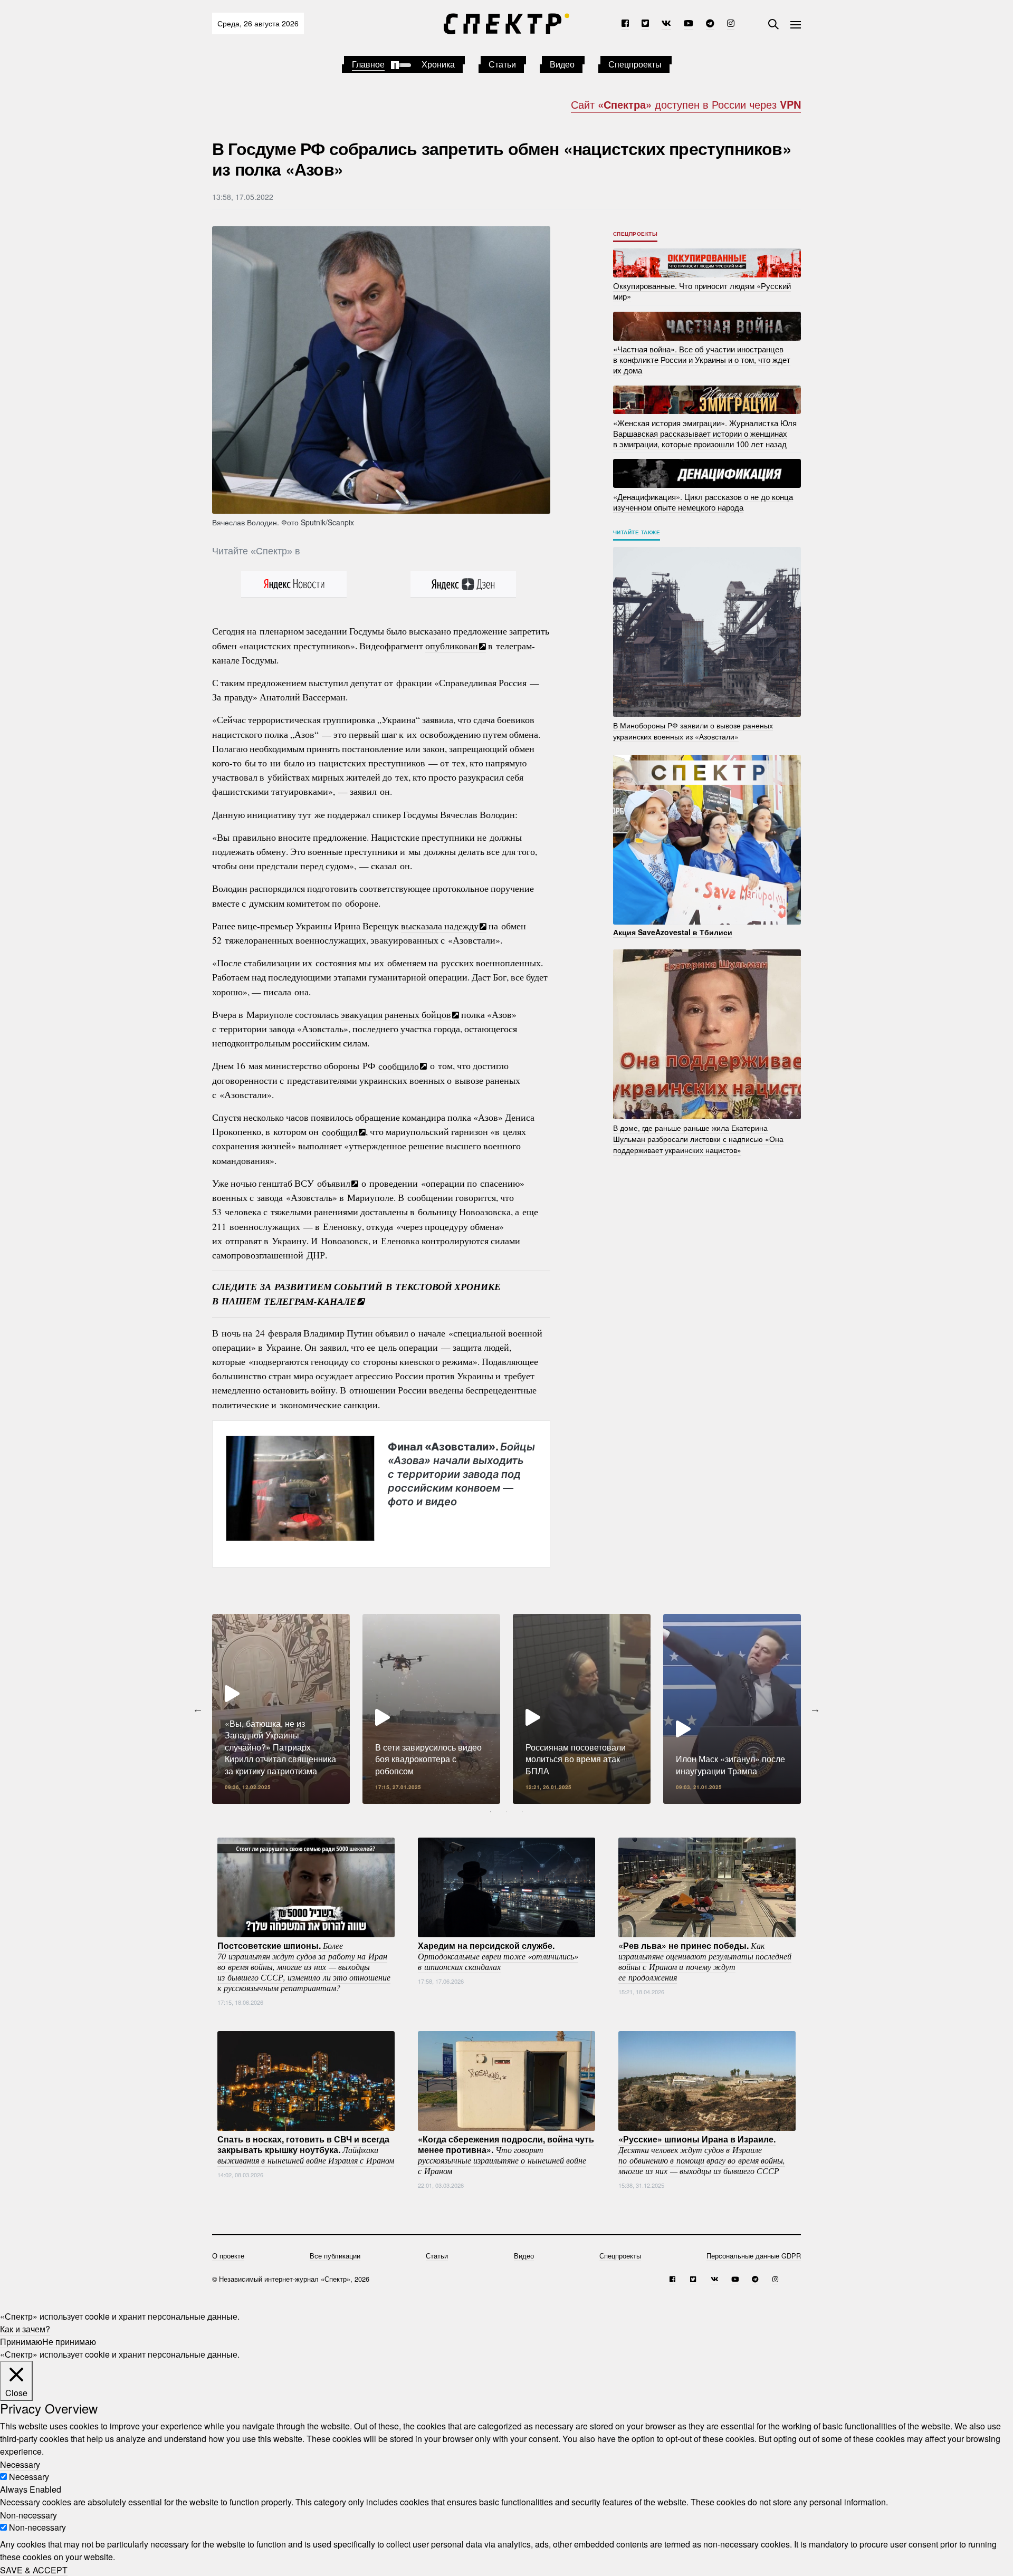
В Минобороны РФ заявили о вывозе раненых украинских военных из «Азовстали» (693, 731)
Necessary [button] (20, 2464)
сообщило (399, 1065)
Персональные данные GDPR (754, 2256)
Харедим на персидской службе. (498, 1956)
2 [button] (506, 1812)
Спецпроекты (635, 64)
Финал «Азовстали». (461, 1474)
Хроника (438, 64)
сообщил (340, 1131)
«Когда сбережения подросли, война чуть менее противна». (506, 2155)
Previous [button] (198, 1709)
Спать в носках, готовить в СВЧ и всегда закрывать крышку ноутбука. (306, 2149)
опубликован (452, 646)
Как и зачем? (25, 2329)
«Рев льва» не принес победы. (705, 1961)
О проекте (228, 2256)
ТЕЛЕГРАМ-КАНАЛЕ (310, 1301)
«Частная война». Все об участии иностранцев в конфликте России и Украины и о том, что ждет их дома (702, 359)
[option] (281, 1709)
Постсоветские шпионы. (304, 1966)
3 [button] (522, 1812)
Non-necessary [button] (28, 2515)
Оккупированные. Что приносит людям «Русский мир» (702, 291)
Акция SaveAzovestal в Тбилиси (673, 932)
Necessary (29, 2477)
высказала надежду (440, 926)
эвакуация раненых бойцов (396, 1014)
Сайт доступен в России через (686, 104)
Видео (562, 64)
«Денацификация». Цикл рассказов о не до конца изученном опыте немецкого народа (703, 501)
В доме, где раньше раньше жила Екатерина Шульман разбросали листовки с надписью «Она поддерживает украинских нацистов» (698, 1139)
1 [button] (491, 1812)
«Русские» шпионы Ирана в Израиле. (702, 2155)
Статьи (502, 64)
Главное (368, 64)
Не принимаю (69, 2342)
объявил (334, 1183)
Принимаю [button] (21, 2342)
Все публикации (335, 2256)
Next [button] (815, 1709)
